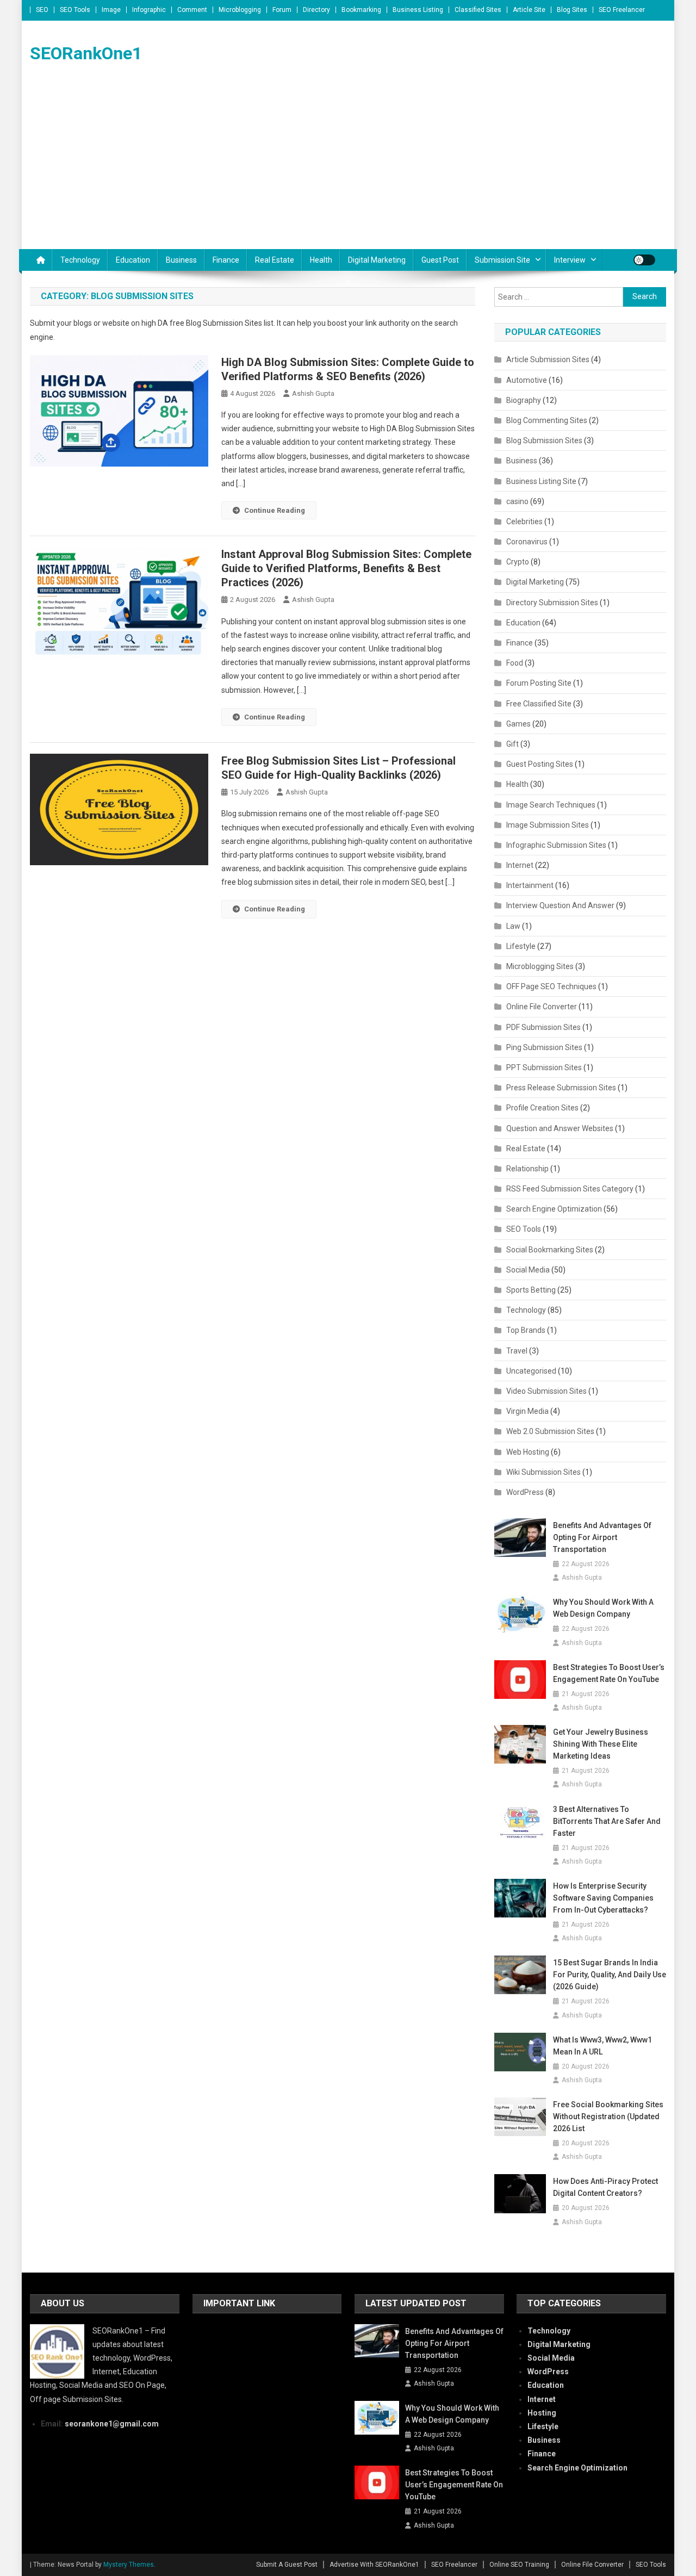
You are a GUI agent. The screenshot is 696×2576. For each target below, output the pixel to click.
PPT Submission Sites (544, 1067)
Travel (517, 1351)
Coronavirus (527, 542)
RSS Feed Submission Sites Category (570, 1189)
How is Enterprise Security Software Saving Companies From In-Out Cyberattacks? (603, 1898)
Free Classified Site (539, 704)
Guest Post (440, 260)
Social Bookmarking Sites (550, 1250)
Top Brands (526, 1330)
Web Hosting (528, 1452)
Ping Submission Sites (544, 1047)
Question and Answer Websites (560, 1128)
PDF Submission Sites (543, 1027)
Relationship (527, 1169)
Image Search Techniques (551, 805)
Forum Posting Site (539, 683)
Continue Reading (275, 510)
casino (517, 501)
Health (321, 260)
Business (181, 260)
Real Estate (275, 260)
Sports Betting (531, 1290)
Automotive (527, 380)
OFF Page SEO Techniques (551, 986)
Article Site (529, 10)
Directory (316, 10)
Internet (520, 865)
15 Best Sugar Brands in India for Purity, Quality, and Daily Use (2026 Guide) (610, 1975)
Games (518, 724)
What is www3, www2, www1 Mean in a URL (602, 2046)
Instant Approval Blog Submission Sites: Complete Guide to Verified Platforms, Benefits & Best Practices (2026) (346, 568)
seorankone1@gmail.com (112, 2424)
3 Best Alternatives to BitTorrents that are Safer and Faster (607, 1821)
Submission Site (502, 260)
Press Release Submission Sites (561, 1088)
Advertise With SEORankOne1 (374, 2565)
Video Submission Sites (546, 1391)
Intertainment (530, 885)
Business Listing (418, 10)
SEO (42, 10)
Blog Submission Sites (544, 440)
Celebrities (524, 522)
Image (111, 10)
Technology (80, 260)
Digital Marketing (377, 260)
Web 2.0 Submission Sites (550, 1431)
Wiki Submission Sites (543, 1472)
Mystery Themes (129, 2565)
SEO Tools (75, 10)
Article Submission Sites (548, 359)
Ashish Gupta (313, 393)
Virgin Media (527, 1411)
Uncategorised (531, 1371)
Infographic (149, 10)
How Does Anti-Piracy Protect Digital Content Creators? (605, 2187)
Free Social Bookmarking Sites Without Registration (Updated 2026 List (608, 2116)
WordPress (525, 1492)
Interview (570, 260)
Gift (512, 744)
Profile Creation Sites (542, 1108)
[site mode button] (644, 260)
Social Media (528, 1270)
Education (133, 260)
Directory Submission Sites (552, 603)
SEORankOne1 (86, 53)
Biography (524, 400)
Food (515, 663)
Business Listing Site (541, 481)
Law (513, 926)
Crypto (518, 562)
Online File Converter (542, 1007)
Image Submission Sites (548, 825)
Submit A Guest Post (287, 2565)
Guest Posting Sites (540, 764)
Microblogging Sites (540, 966)
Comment (192, 10)
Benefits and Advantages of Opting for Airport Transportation (602, 1537)
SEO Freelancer (622, 10)
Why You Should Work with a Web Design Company (603, 1608)
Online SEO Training (519, 2565)
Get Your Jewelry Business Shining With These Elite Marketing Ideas (601, 1744)
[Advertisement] (348, 167)
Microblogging (240, 10)
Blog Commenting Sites (547, 420)
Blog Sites (572, 10)
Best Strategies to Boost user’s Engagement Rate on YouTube (609, 1673)
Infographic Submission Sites (556, 845)
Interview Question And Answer (560, 905)
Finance (226, 260)
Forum (282, 10)
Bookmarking (361, 10)
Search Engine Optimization (554, 1209)
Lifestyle (521, 946)
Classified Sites (478, 10)
